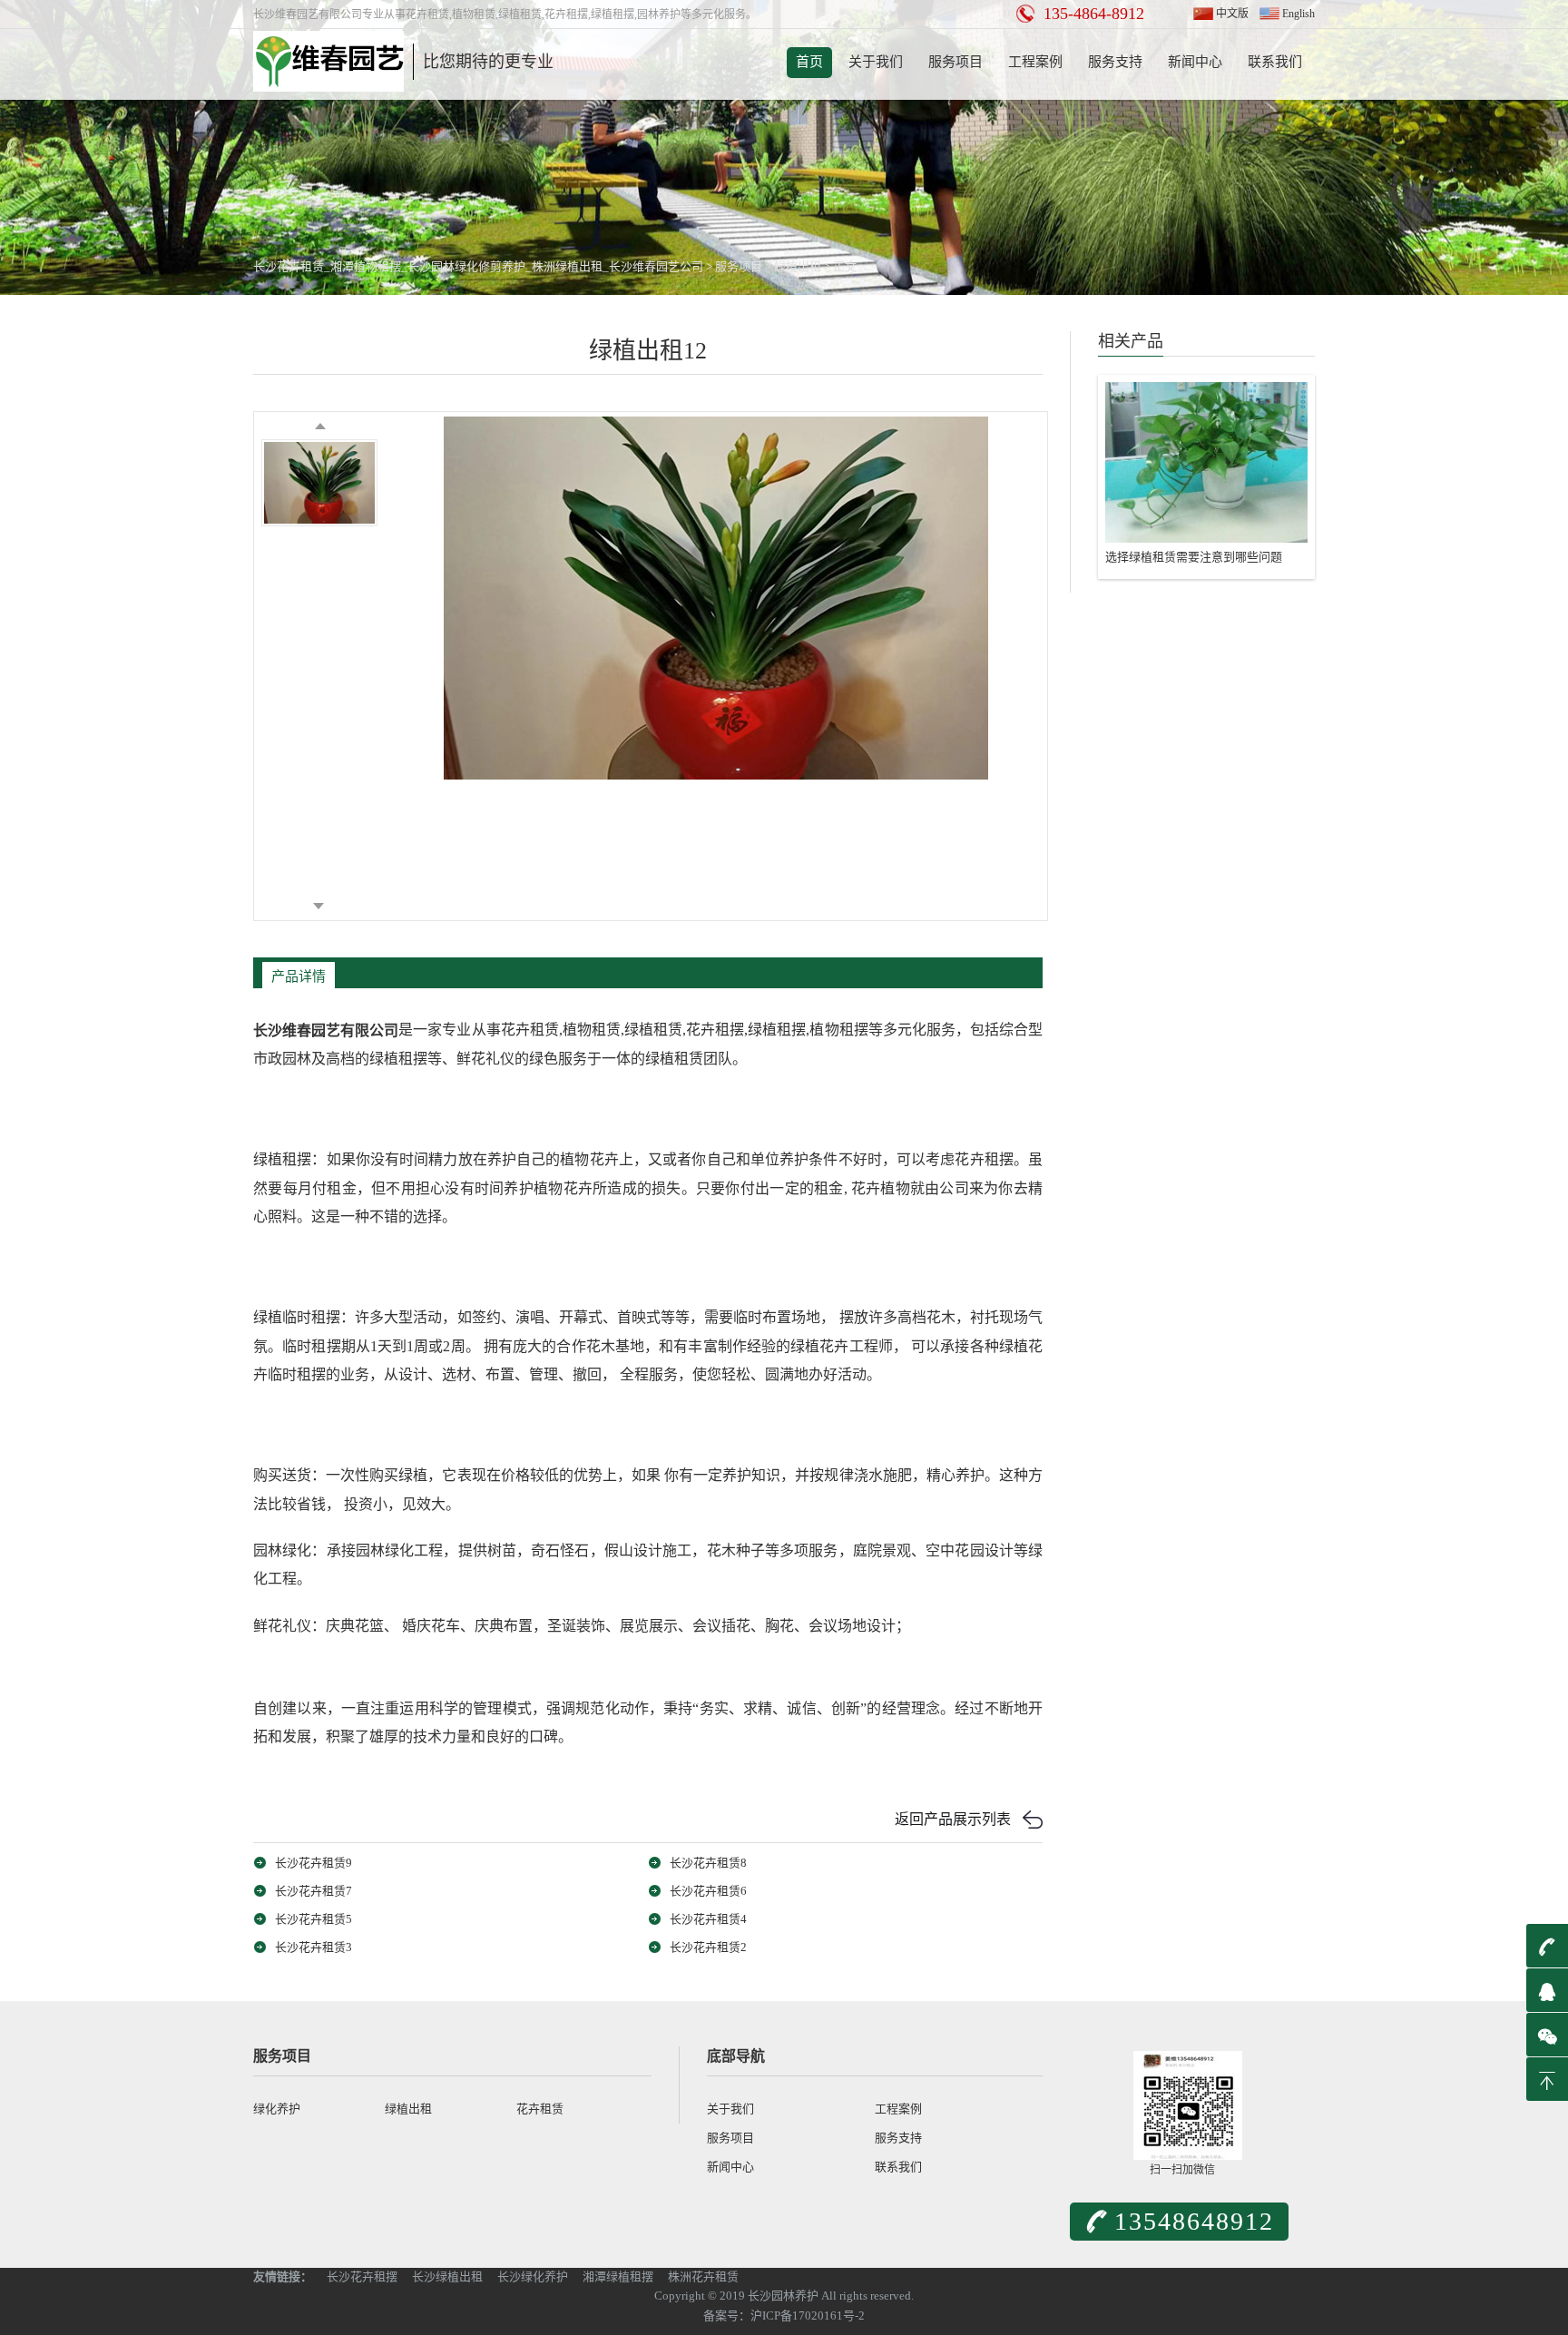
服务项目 (955, 62)
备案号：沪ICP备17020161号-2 (784, 2315)
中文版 (1232, 14)
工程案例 (1035, 62)
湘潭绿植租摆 (618, 2276)
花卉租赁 (540, 2109)
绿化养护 (277, 2109)
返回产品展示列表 (953, 1819)
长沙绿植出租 (447, 2276)
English (1298, 14)
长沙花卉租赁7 (314, 1891)
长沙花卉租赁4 (708, 1919)
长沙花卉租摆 (362, 2276)
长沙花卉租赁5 (314, 1919)
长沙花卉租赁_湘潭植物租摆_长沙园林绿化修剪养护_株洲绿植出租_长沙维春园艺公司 (478, 266)
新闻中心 (1195, 62)
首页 (809, 62)
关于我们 (876, 62)
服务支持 (1115, 62)
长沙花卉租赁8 (708, 1863)
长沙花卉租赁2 (708, 1947)
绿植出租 (798, 266)
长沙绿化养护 (533, 2276)
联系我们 (1275, 62)
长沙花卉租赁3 (314, 1947)
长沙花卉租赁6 (708, 1891)
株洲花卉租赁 (703, 2276)
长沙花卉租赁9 (314, 1863)
